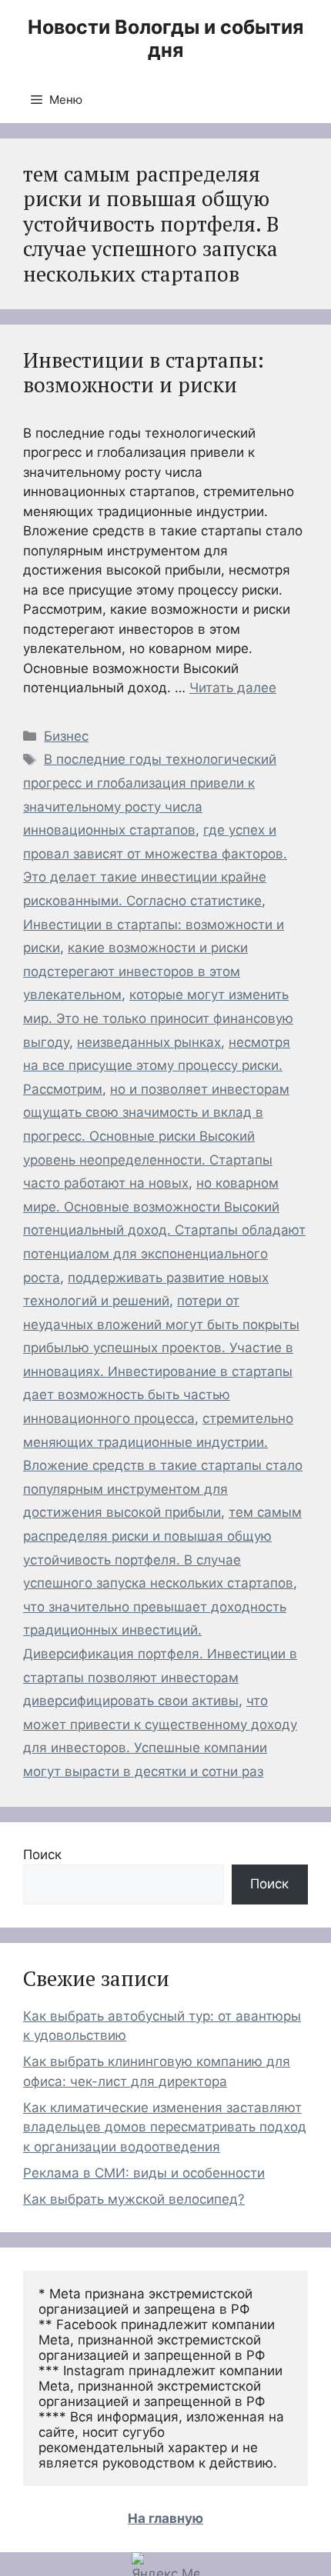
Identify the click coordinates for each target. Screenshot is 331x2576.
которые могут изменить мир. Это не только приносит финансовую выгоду (158, 1018)
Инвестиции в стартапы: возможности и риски (144, 372)
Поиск (42, 1855)
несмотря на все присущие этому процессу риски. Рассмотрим (157, 1066)
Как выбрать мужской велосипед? (134, 2199)
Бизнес (66, 736)
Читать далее (233, 688)
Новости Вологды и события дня (165, 38)
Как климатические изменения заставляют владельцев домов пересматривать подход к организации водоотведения (165, 2127)
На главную (165, 2518)
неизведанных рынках (149, 1042)
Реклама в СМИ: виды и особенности (144, 2173)
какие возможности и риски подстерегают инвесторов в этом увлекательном (135, 971)
